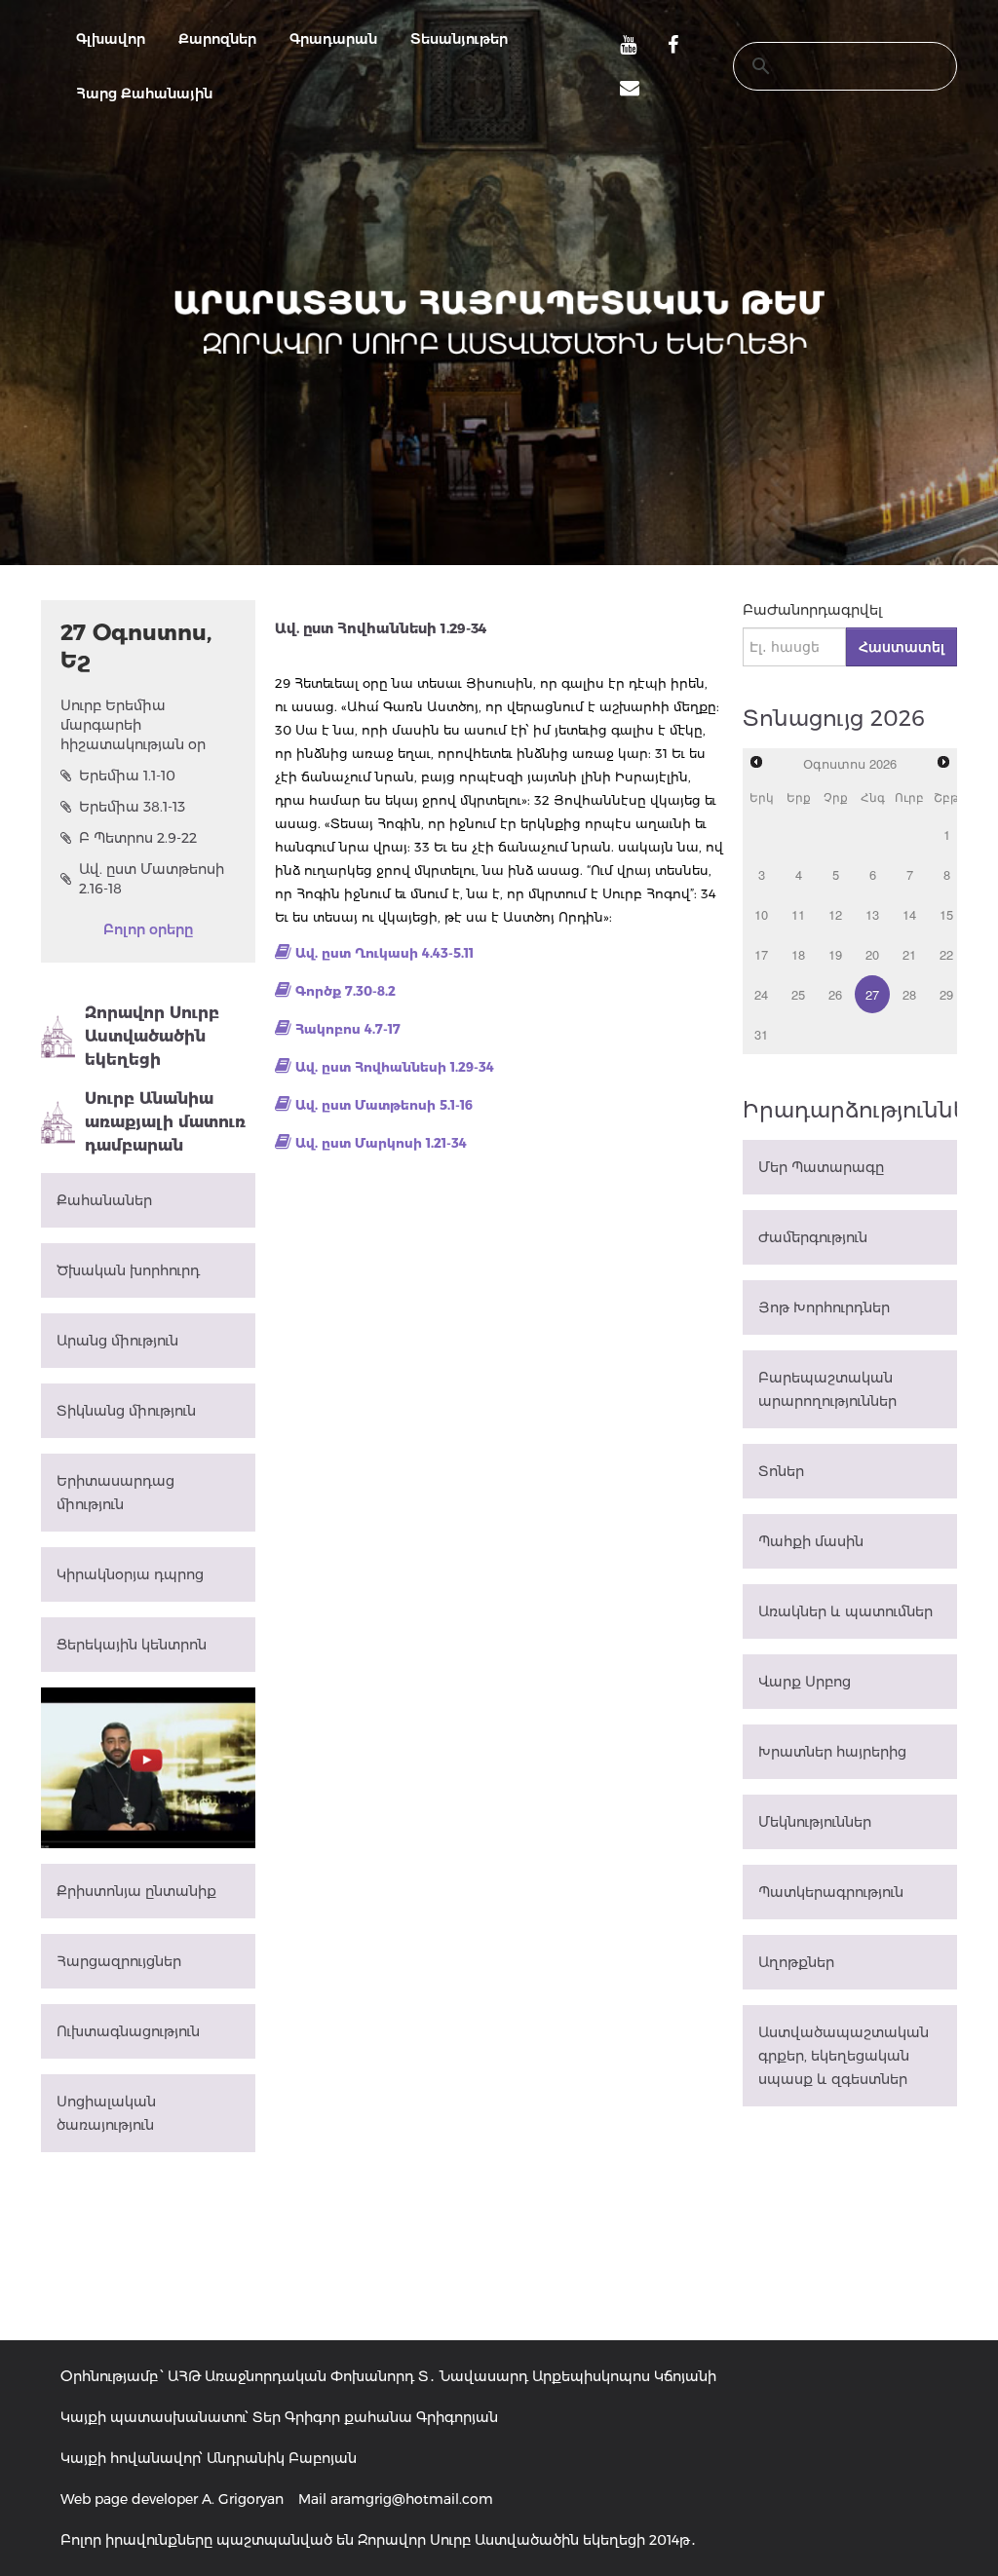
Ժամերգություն (813, 1237)
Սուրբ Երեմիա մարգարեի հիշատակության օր (133, 725)
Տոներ (781, 1471)
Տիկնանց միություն (126, 1411)
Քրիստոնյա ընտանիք (136, 1891)
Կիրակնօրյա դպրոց (130, 1574)
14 (909, 914)
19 (835, 954)
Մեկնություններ (815, 1822)
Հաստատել (902, 647)
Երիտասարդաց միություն (115, 1493)
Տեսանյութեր (459, 39)
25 (798, 994)
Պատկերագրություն (831, 1892)
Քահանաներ (104, 1200)
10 (761, 914)
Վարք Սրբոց (805, 1682)
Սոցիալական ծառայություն (106, 2113)
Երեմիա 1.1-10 (127, 776)
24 (761, 994)
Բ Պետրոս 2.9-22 (138, 838)
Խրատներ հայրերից (832, 1752)
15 (946, 914)
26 (835, 994)
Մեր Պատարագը (821, 1167)
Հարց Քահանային (144, 94)
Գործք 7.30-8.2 (345, 991)
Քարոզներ (217, 39)
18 (798, 954)
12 (835, 914)
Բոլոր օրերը (148, 929)
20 (872, 954)
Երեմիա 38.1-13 (132, 807)
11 (798, 914)
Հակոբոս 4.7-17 (348, 1029)
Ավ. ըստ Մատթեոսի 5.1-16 (384, 1105)
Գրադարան (333, 39)
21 (909, 954)
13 (872, 914)
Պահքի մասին (811, 1541)
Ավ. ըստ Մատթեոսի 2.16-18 (152, 879)
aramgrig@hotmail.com (412, 2499)
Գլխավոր (111, 39)
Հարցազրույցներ (119, 1961)
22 (946, 954)
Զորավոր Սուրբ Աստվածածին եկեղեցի (152, 1036)
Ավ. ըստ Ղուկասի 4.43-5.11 (384, 953)
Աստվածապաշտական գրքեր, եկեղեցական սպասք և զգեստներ (844, 2056)
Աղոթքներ (796, 1962)
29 (946, 994)
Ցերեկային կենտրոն (132, 1645)
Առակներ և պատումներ (845, 1611)
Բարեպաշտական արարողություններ (827, 1389)
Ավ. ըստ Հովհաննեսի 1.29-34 (395, 1067)
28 (909, 994)
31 (761, 1034)
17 (761, 954)
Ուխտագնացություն (128, 2031)
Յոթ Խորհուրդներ (824, 1307)
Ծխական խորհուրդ (128, 1270)
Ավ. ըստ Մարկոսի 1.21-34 (381, 1143)
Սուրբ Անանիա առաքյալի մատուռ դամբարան (165, 1122)
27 (872, 994)
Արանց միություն (117, 1341)
